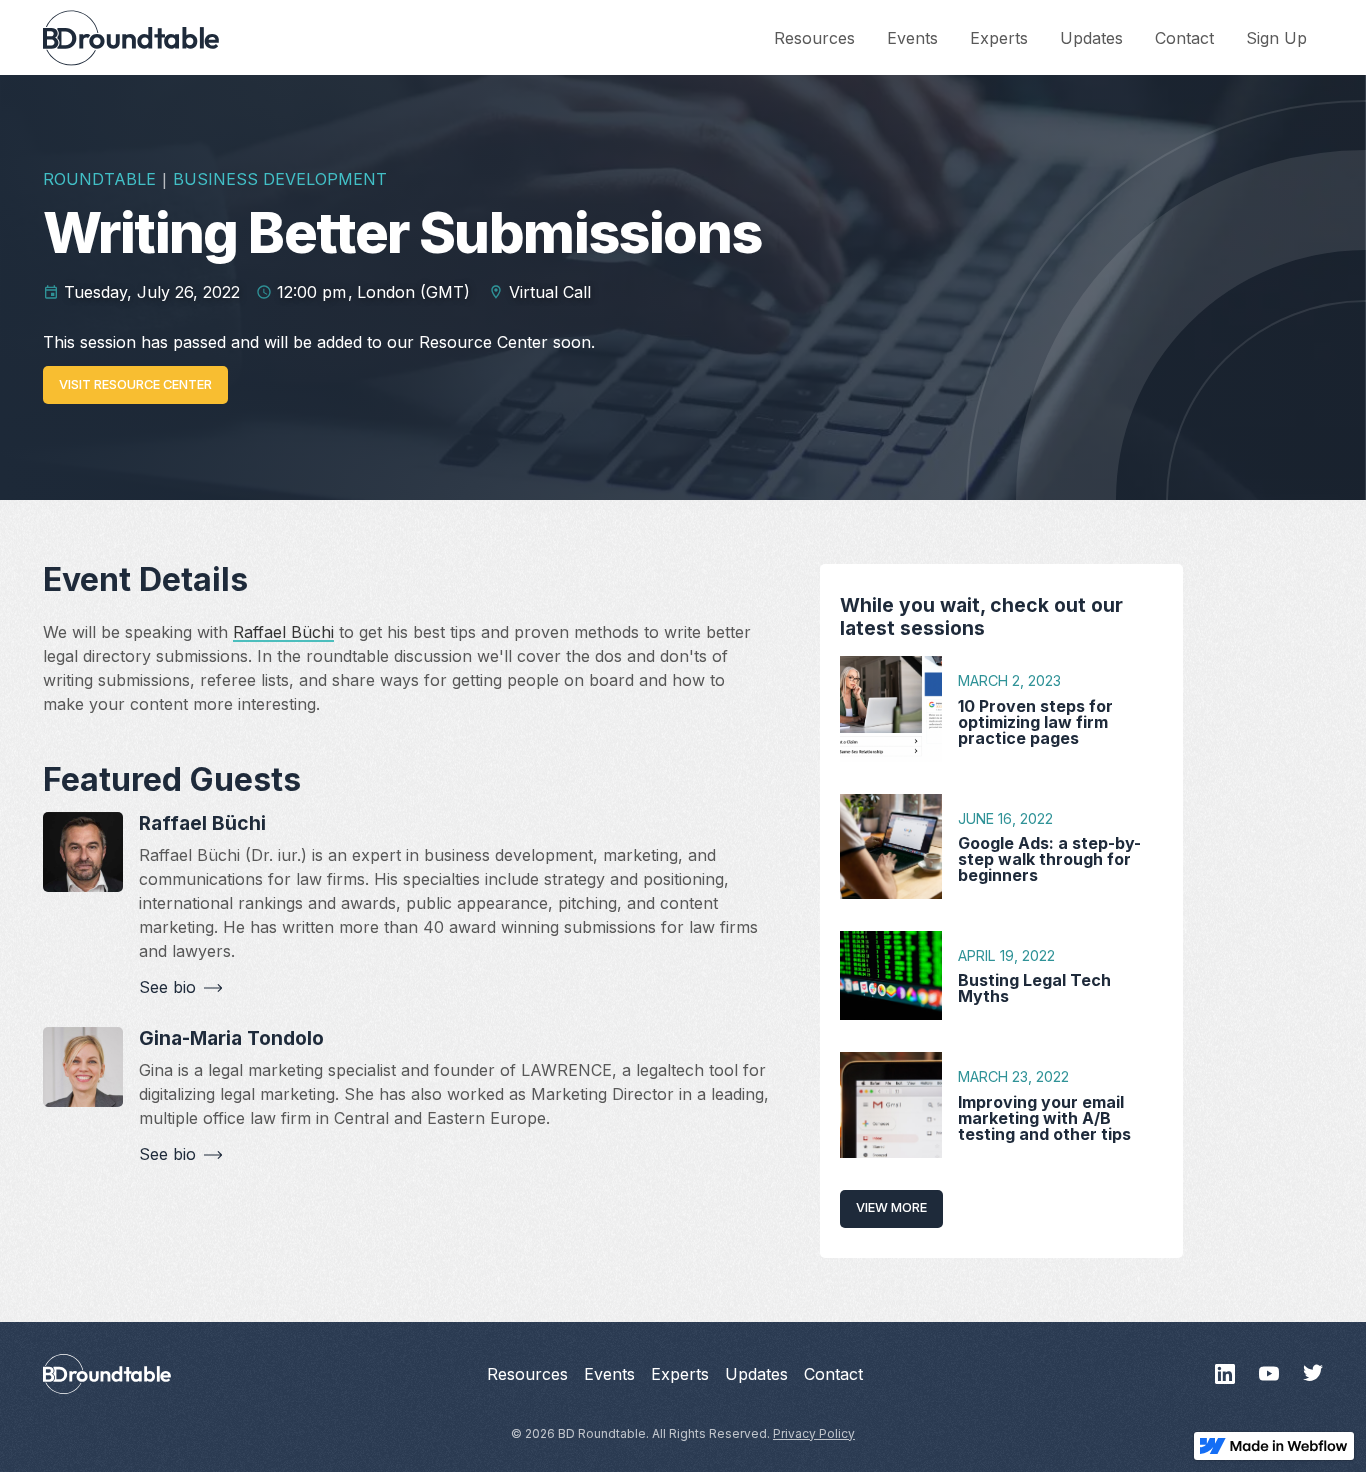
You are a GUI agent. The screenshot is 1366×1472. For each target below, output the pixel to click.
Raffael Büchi (283, 632)
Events (912, 38)
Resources (814, 38)
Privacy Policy (814, 1433)
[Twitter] (1313, 1374)
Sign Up (1276, 38)
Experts (999, 38)
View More (891, 1207)
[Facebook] (1269, 1374)
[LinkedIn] (1225, 1374)
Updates (1091, 38)
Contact (1184, 38)
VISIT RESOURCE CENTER (135, 384)
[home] (131, 38)
